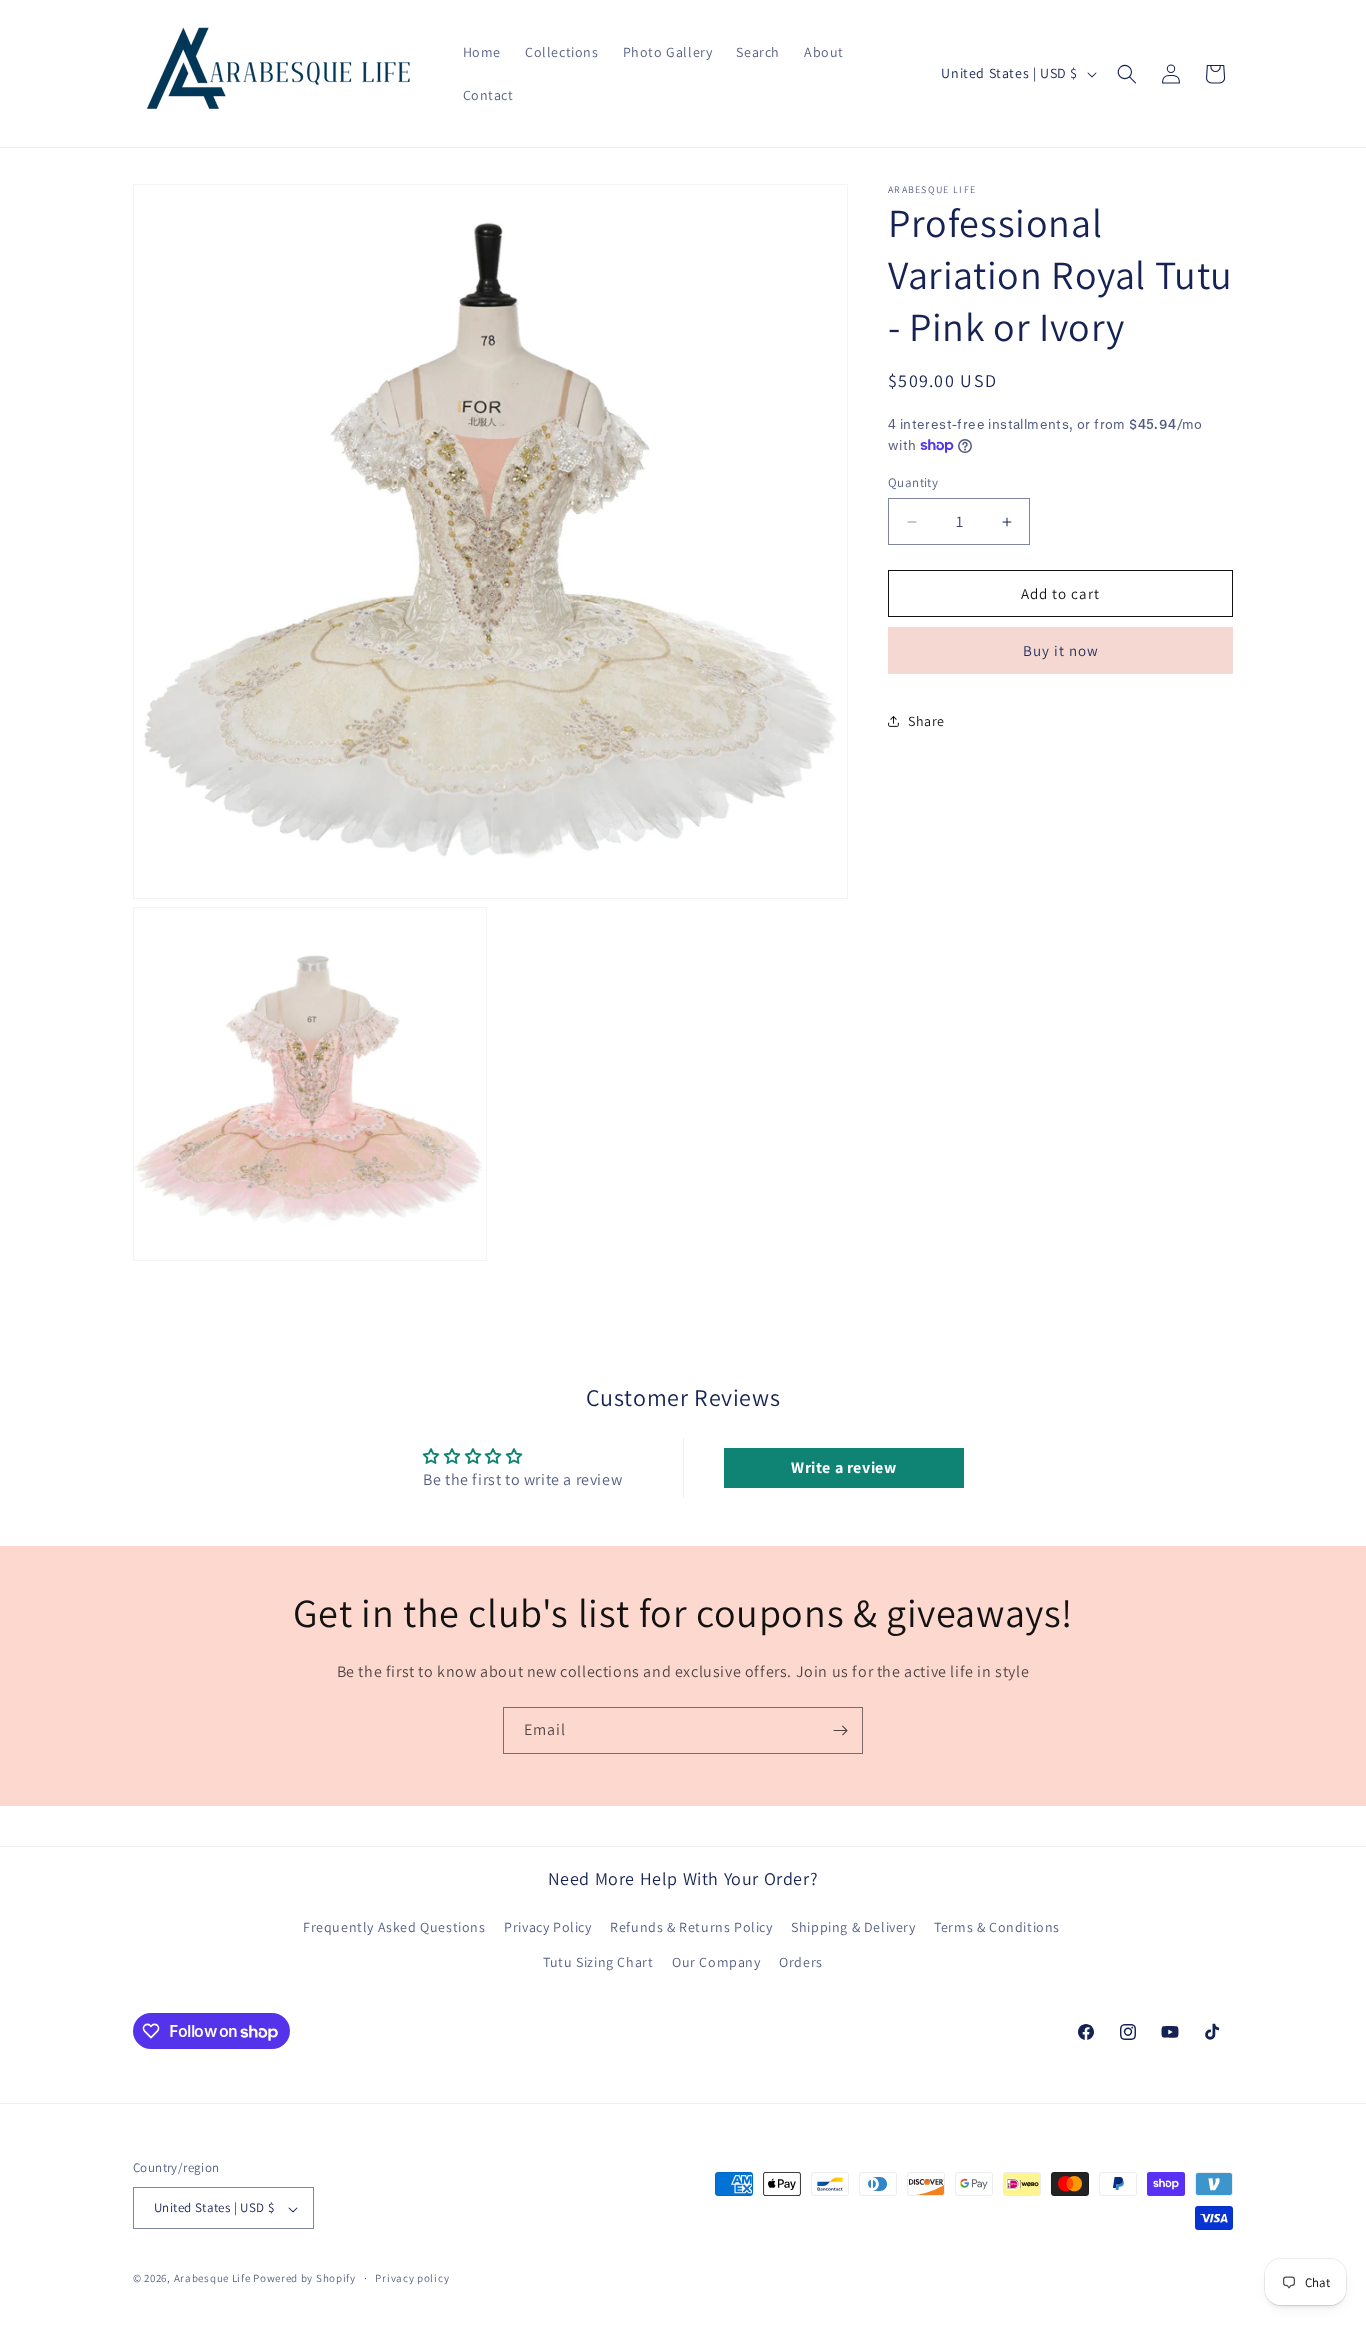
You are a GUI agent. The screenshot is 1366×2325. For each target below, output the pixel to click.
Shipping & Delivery (853, 1928)
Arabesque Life (212, 2279)
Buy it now (1061, 650)
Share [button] (926, 721)
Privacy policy (412, 2278)
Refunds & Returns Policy (691, 1928)
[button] (1127, 74)
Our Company (716, 1963)
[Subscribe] (840, 1730)
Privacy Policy (547, 1928)
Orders (801, 1963)
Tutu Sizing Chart (598, 1963)
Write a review (843, 1467)
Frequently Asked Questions (394, 1928)
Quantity (913, 482)
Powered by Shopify (304, 2279)
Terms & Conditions (997, 1928)
